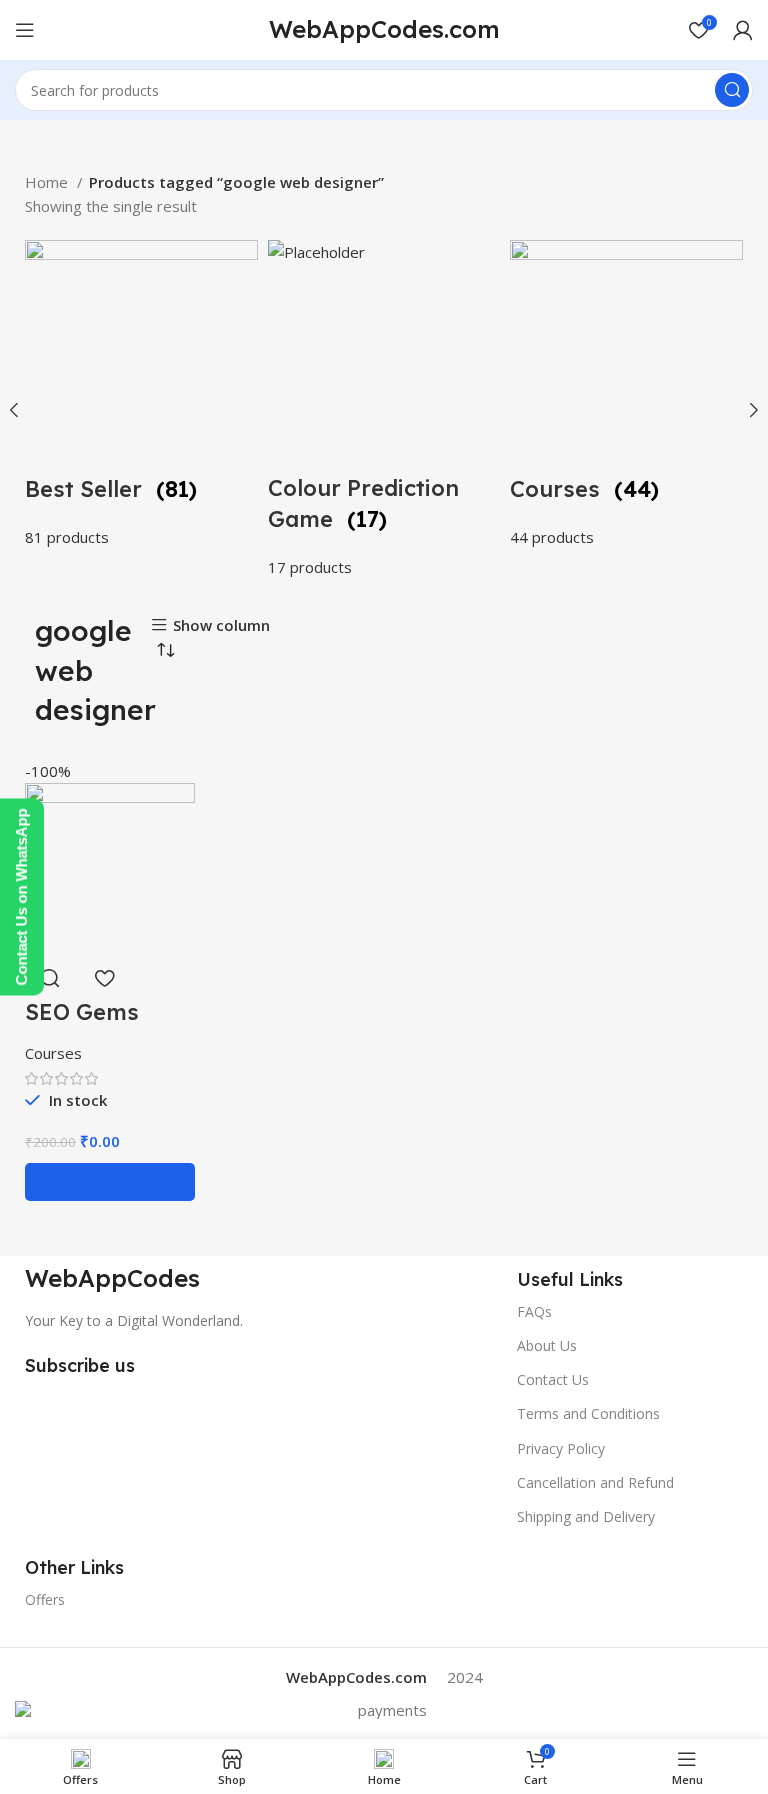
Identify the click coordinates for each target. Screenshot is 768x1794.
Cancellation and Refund (595, 1482)
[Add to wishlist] (104, 978)
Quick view (50, 978)
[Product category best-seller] (141, 394)
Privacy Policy (561, 1448)
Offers (45, 1599)
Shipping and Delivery (586, 1516)
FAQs (534, 1311)
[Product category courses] (626, 394)
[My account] (743, 30)
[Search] (732, 90)
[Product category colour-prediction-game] (384, 409)
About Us (547, 1345)
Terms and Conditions (588, 1413)
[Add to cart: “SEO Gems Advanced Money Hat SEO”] (110, 1182)
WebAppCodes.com (384, 29)
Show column (221, 625)
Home (48, 182)
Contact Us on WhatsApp (21, 897)
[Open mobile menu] (25, 30)
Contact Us (553, 1379)
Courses (53, 1053)
